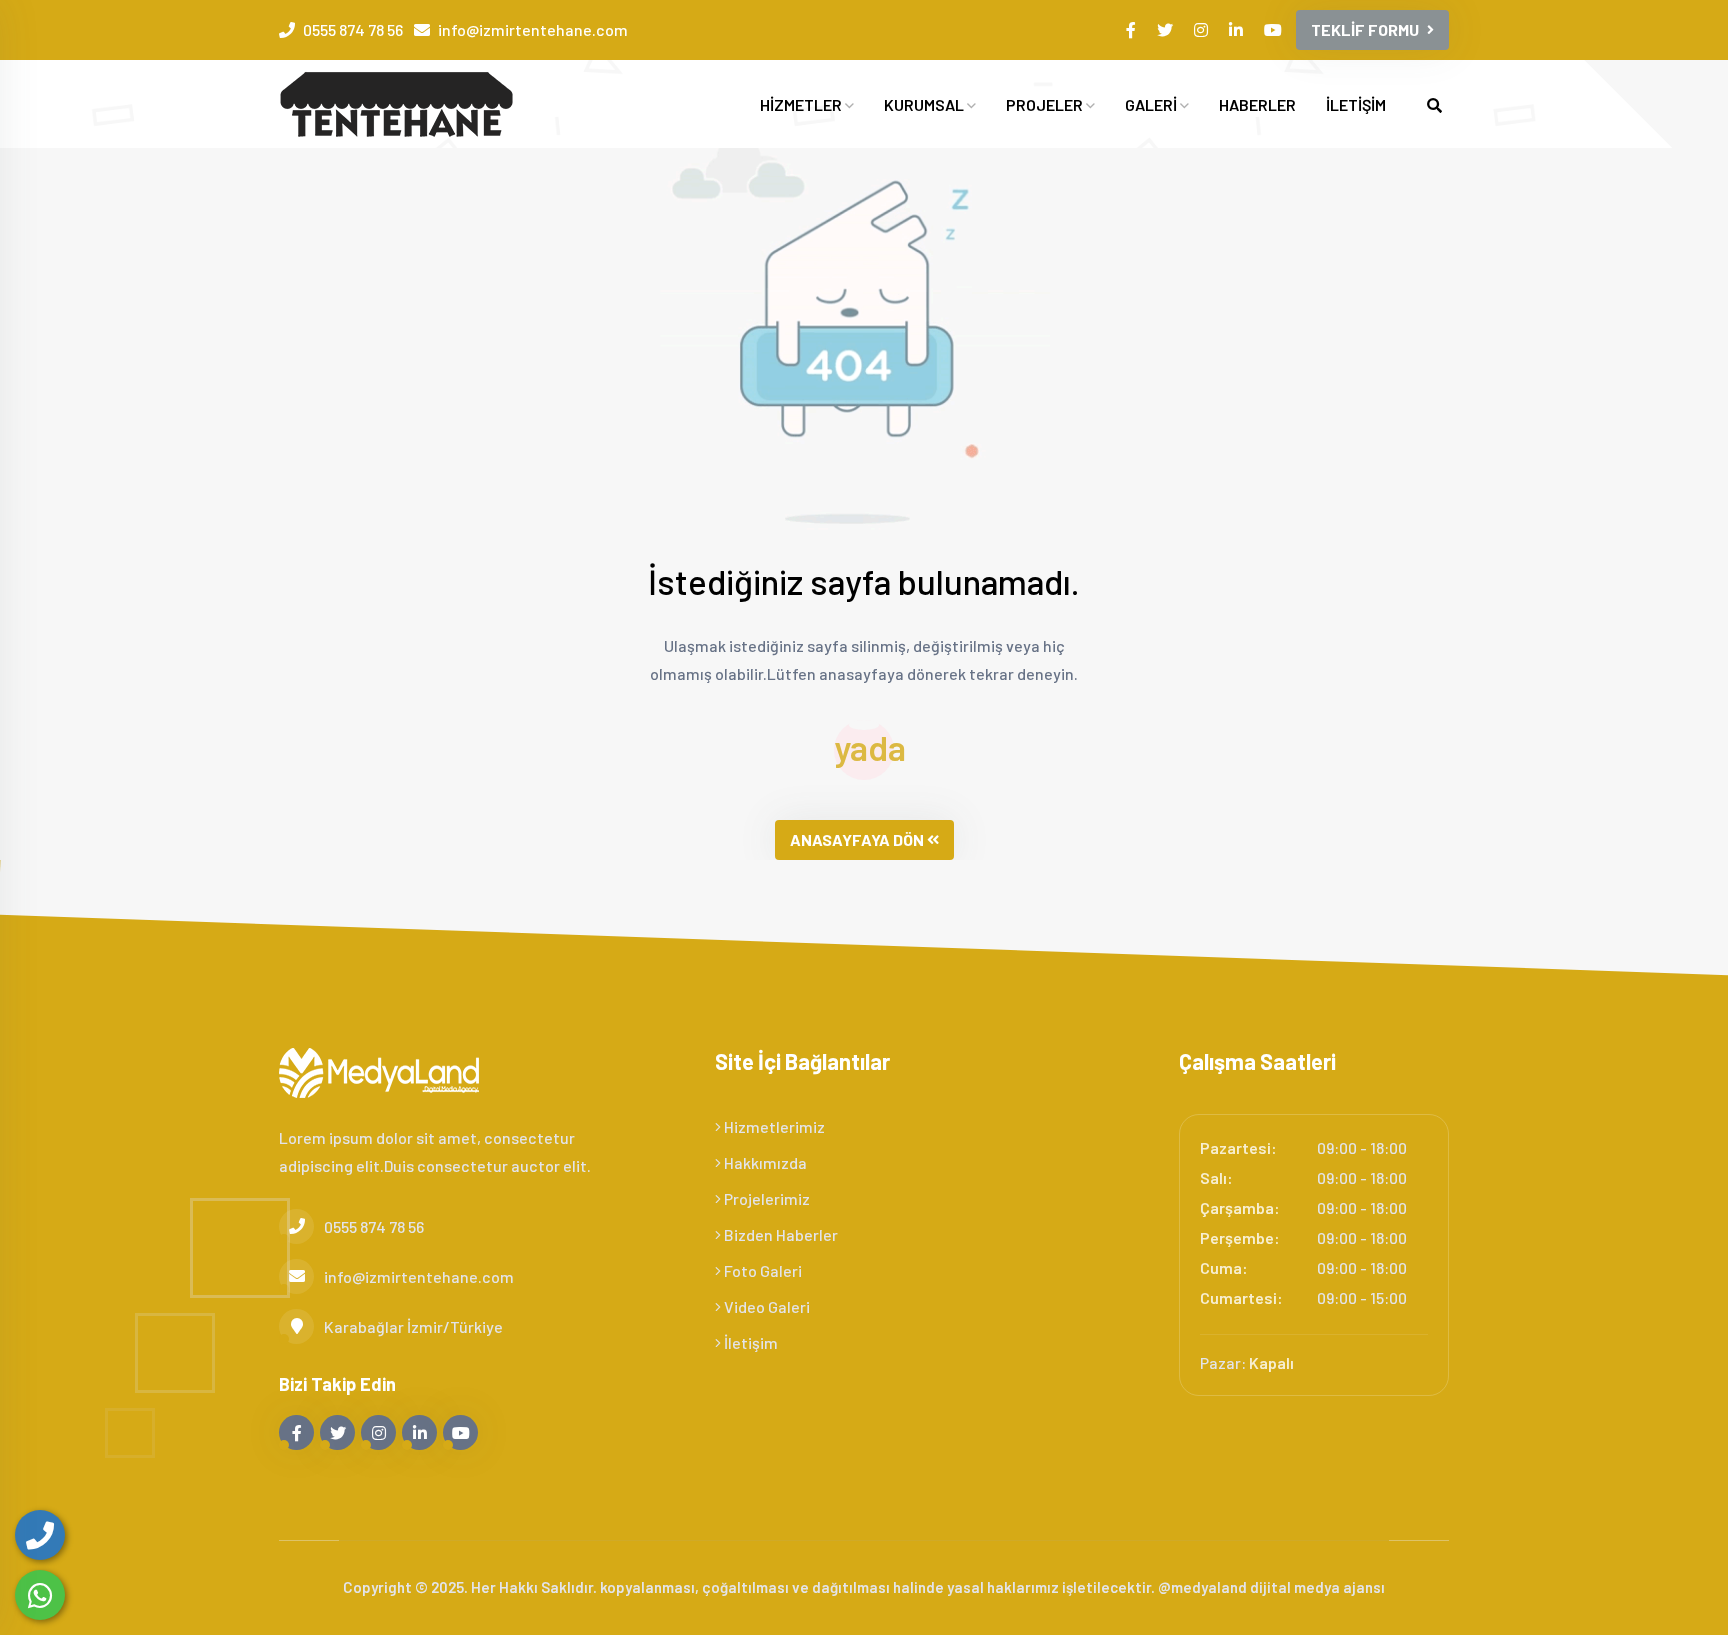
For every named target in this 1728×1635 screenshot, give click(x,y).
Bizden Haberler (779, 1234)
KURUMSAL (925, 104)
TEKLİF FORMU (1365, 29)
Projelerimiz (765, 1198)
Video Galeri (765, 1306)
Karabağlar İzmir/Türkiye (413, 1326)
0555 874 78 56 (353, 29)
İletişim (749, 1342)
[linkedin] (1237, 29)
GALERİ (1152, 104)
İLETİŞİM (1356, 104)
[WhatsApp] (40, 1595)
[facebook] (1132, 29)
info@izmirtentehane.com (533, 29)
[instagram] (1202, 29)
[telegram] (1166, 29)
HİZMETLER (802, 104)
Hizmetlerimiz (773, 1126)
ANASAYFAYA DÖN (857, 839)
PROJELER (1046, 104)
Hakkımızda (764, 1162)
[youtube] (1274, 29)
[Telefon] (40, 1535)
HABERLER (1257, 104)
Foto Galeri (761, 1270)
